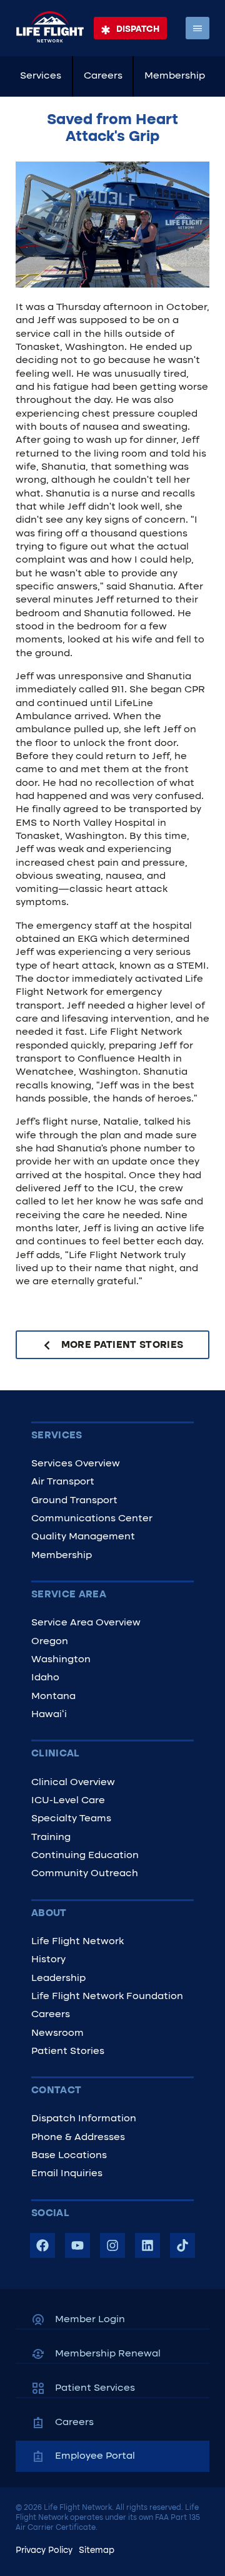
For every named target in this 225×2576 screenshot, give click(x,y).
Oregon (50, 1642)
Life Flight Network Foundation (107, 1997)
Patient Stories (68, 2051)
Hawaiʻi (49, 1715)
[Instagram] (112, 2245)
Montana (53, 1697)
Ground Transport (74, 1501)
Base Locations (69, 2156)
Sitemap (97, 2551)
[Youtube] (77, 2245)
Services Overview (76, 1464)
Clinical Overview (73, 1783)
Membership (175, 76)
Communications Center (92, 1519)
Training (51, 1838)
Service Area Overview (86, 1623)
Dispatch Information (84, 2119)
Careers (103, 76)
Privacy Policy (44, 2551)
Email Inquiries (67, 2174)
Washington (61, 1660)
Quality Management (83, 1537)
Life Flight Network (77, 1942)
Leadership (58, 1978)
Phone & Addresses (78, 2138)
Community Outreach (85, 1874)
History (48, 1960)
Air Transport (63, 1482)
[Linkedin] (147, 2245)
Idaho (45, 1678)
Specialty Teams (71, 1819)
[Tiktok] (182, 2245)
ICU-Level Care (68, 1801)
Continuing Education (85, 1856)
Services (41, 76)
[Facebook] (42, 2245)
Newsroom (57, 2033)
